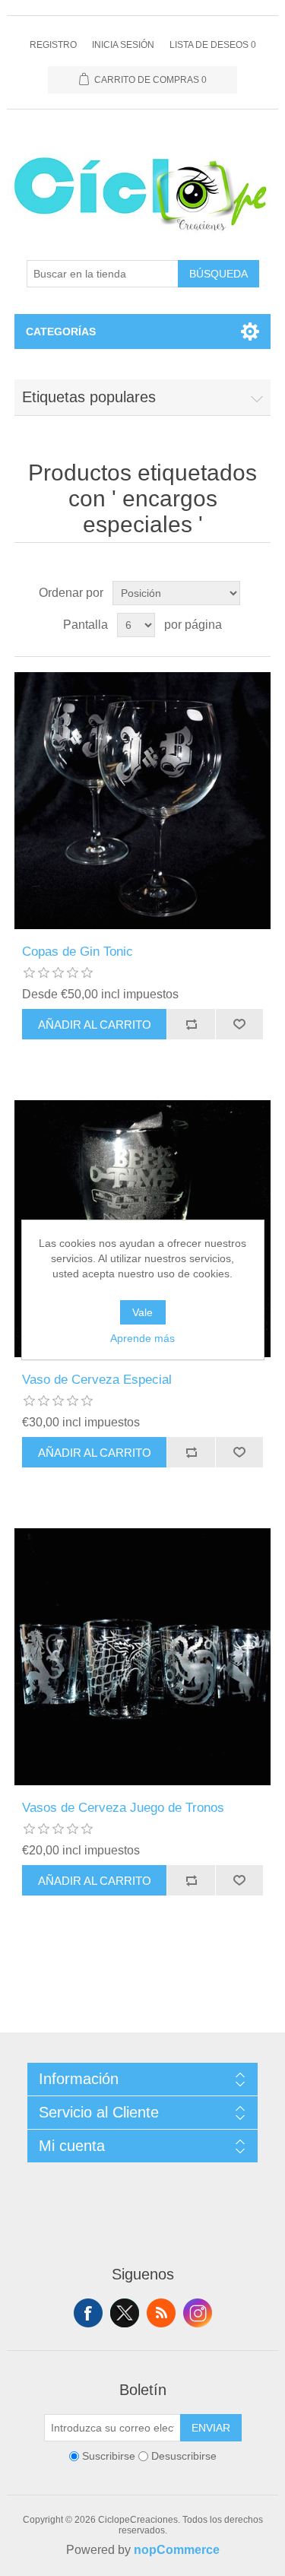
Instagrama (198, 2313)
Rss (161, 2313)
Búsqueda (218, 274)
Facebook (88, 2313)
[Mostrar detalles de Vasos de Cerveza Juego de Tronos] (143, 1657)
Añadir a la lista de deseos (239, 1024)
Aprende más (142, 1338)
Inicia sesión (123, 45)
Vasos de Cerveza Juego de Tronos (123, 1808)
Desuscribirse (184, 2456)
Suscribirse (109, 2456)
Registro (53, 45)
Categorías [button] (61, 332)
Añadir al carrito (95, 1025)
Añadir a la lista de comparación (191, 1024)
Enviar (211, 2428)
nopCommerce (177, 2550)
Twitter (125, 2313)
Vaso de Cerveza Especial (97, 1380)
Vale (142, 1312)
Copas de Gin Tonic (78, 952)
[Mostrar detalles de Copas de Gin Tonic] (143, 801)
